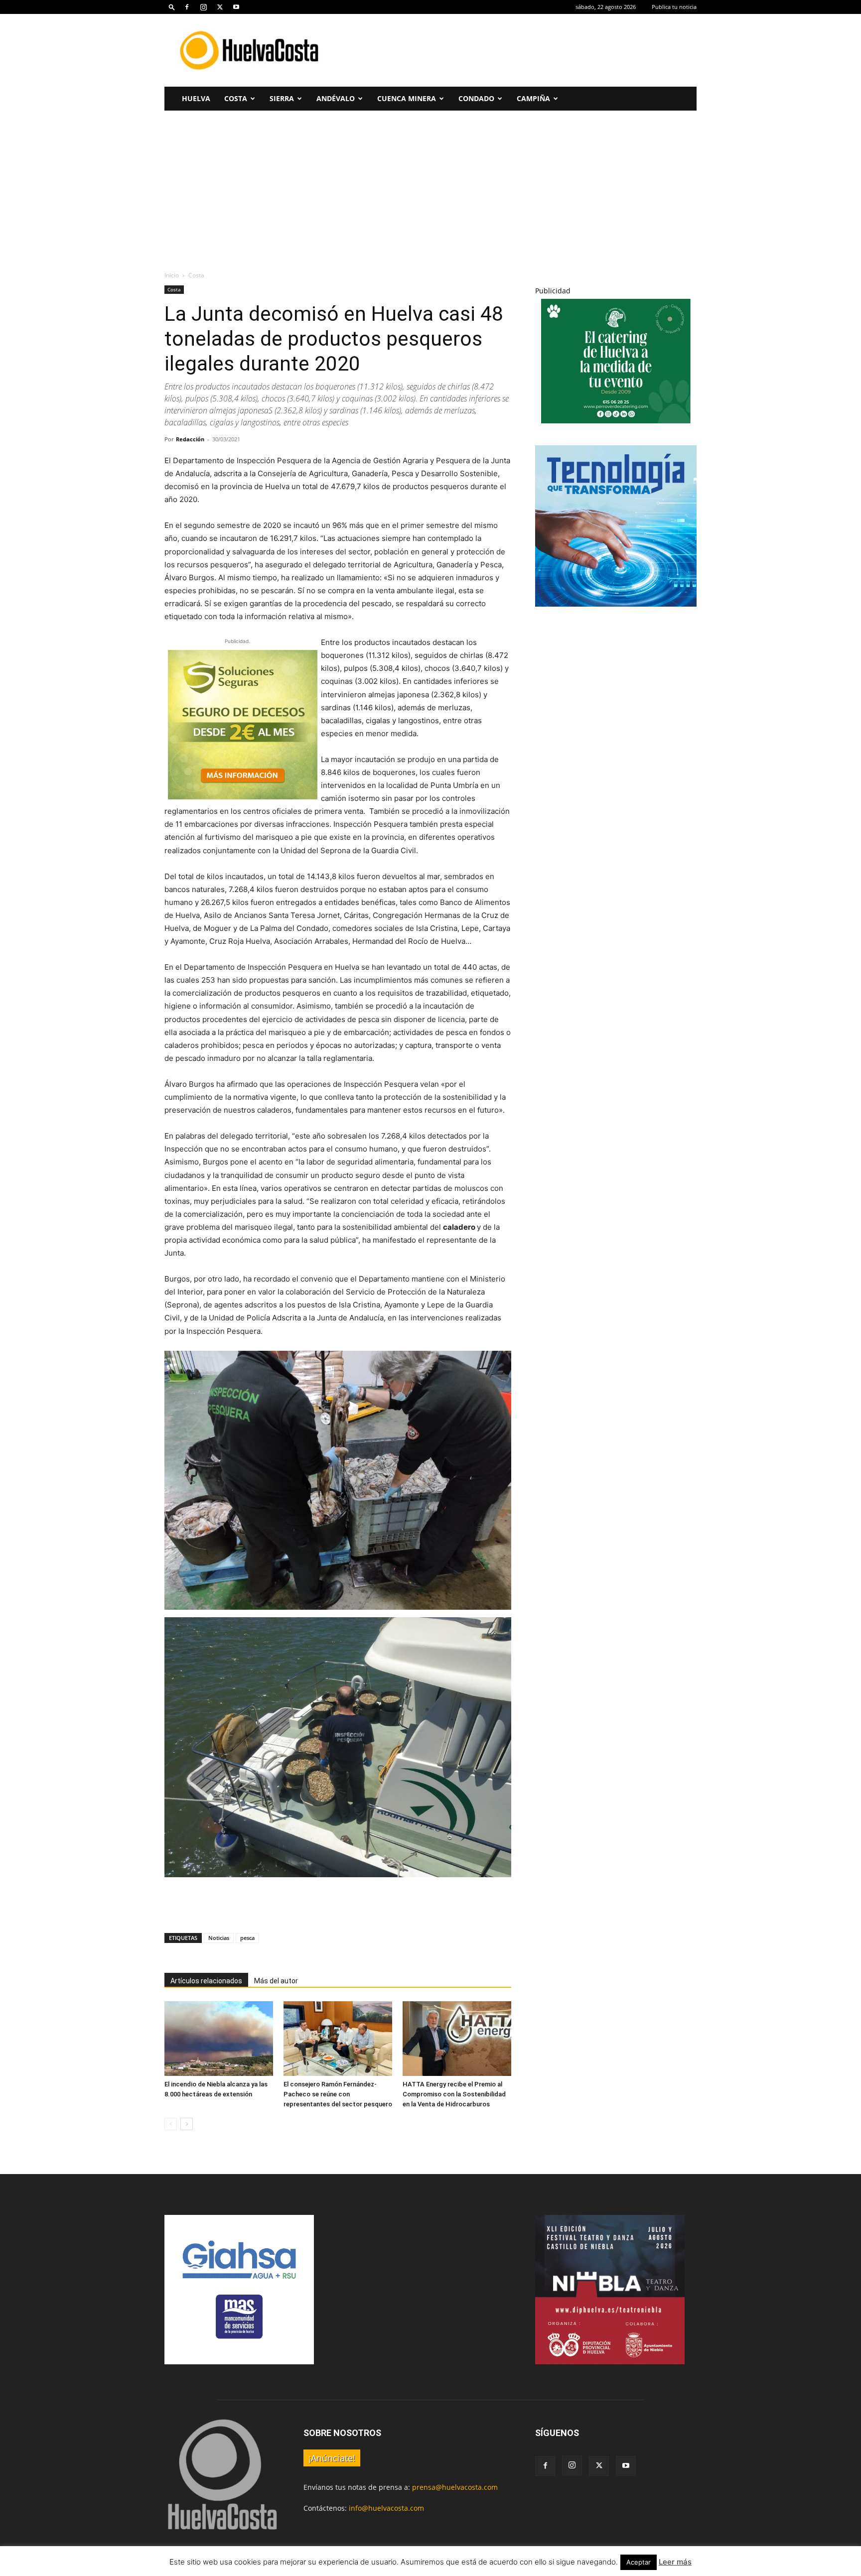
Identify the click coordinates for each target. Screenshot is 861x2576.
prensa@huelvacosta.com (455, 2487)
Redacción (190, 439)
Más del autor (276, 1981)
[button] (172, 7)
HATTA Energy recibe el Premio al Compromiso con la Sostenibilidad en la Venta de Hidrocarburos (454, 2094)
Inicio (172, 275)
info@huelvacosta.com (386, 2508)
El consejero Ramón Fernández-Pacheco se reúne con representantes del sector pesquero (338, 2094)
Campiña (533, 98)
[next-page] (187, 2124)
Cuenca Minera (407, 98)
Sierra (282, 98)
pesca (247, 1938)
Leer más (675, 2562)
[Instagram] (203, 7)
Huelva (196, 98)
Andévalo (336, 98)
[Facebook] (187, 7)
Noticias (219, 1938)
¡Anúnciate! (332, 2458)
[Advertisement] (515, 50)
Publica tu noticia (674, 7)
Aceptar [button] (639, 2562)
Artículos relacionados (206, 1981)
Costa (236, 98)
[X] (220, 7)
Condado (476, 98)
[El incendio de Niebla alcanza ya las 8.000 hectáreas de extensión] (219, 2039)
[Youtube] (236, 7)
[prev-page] (171, 2124)
